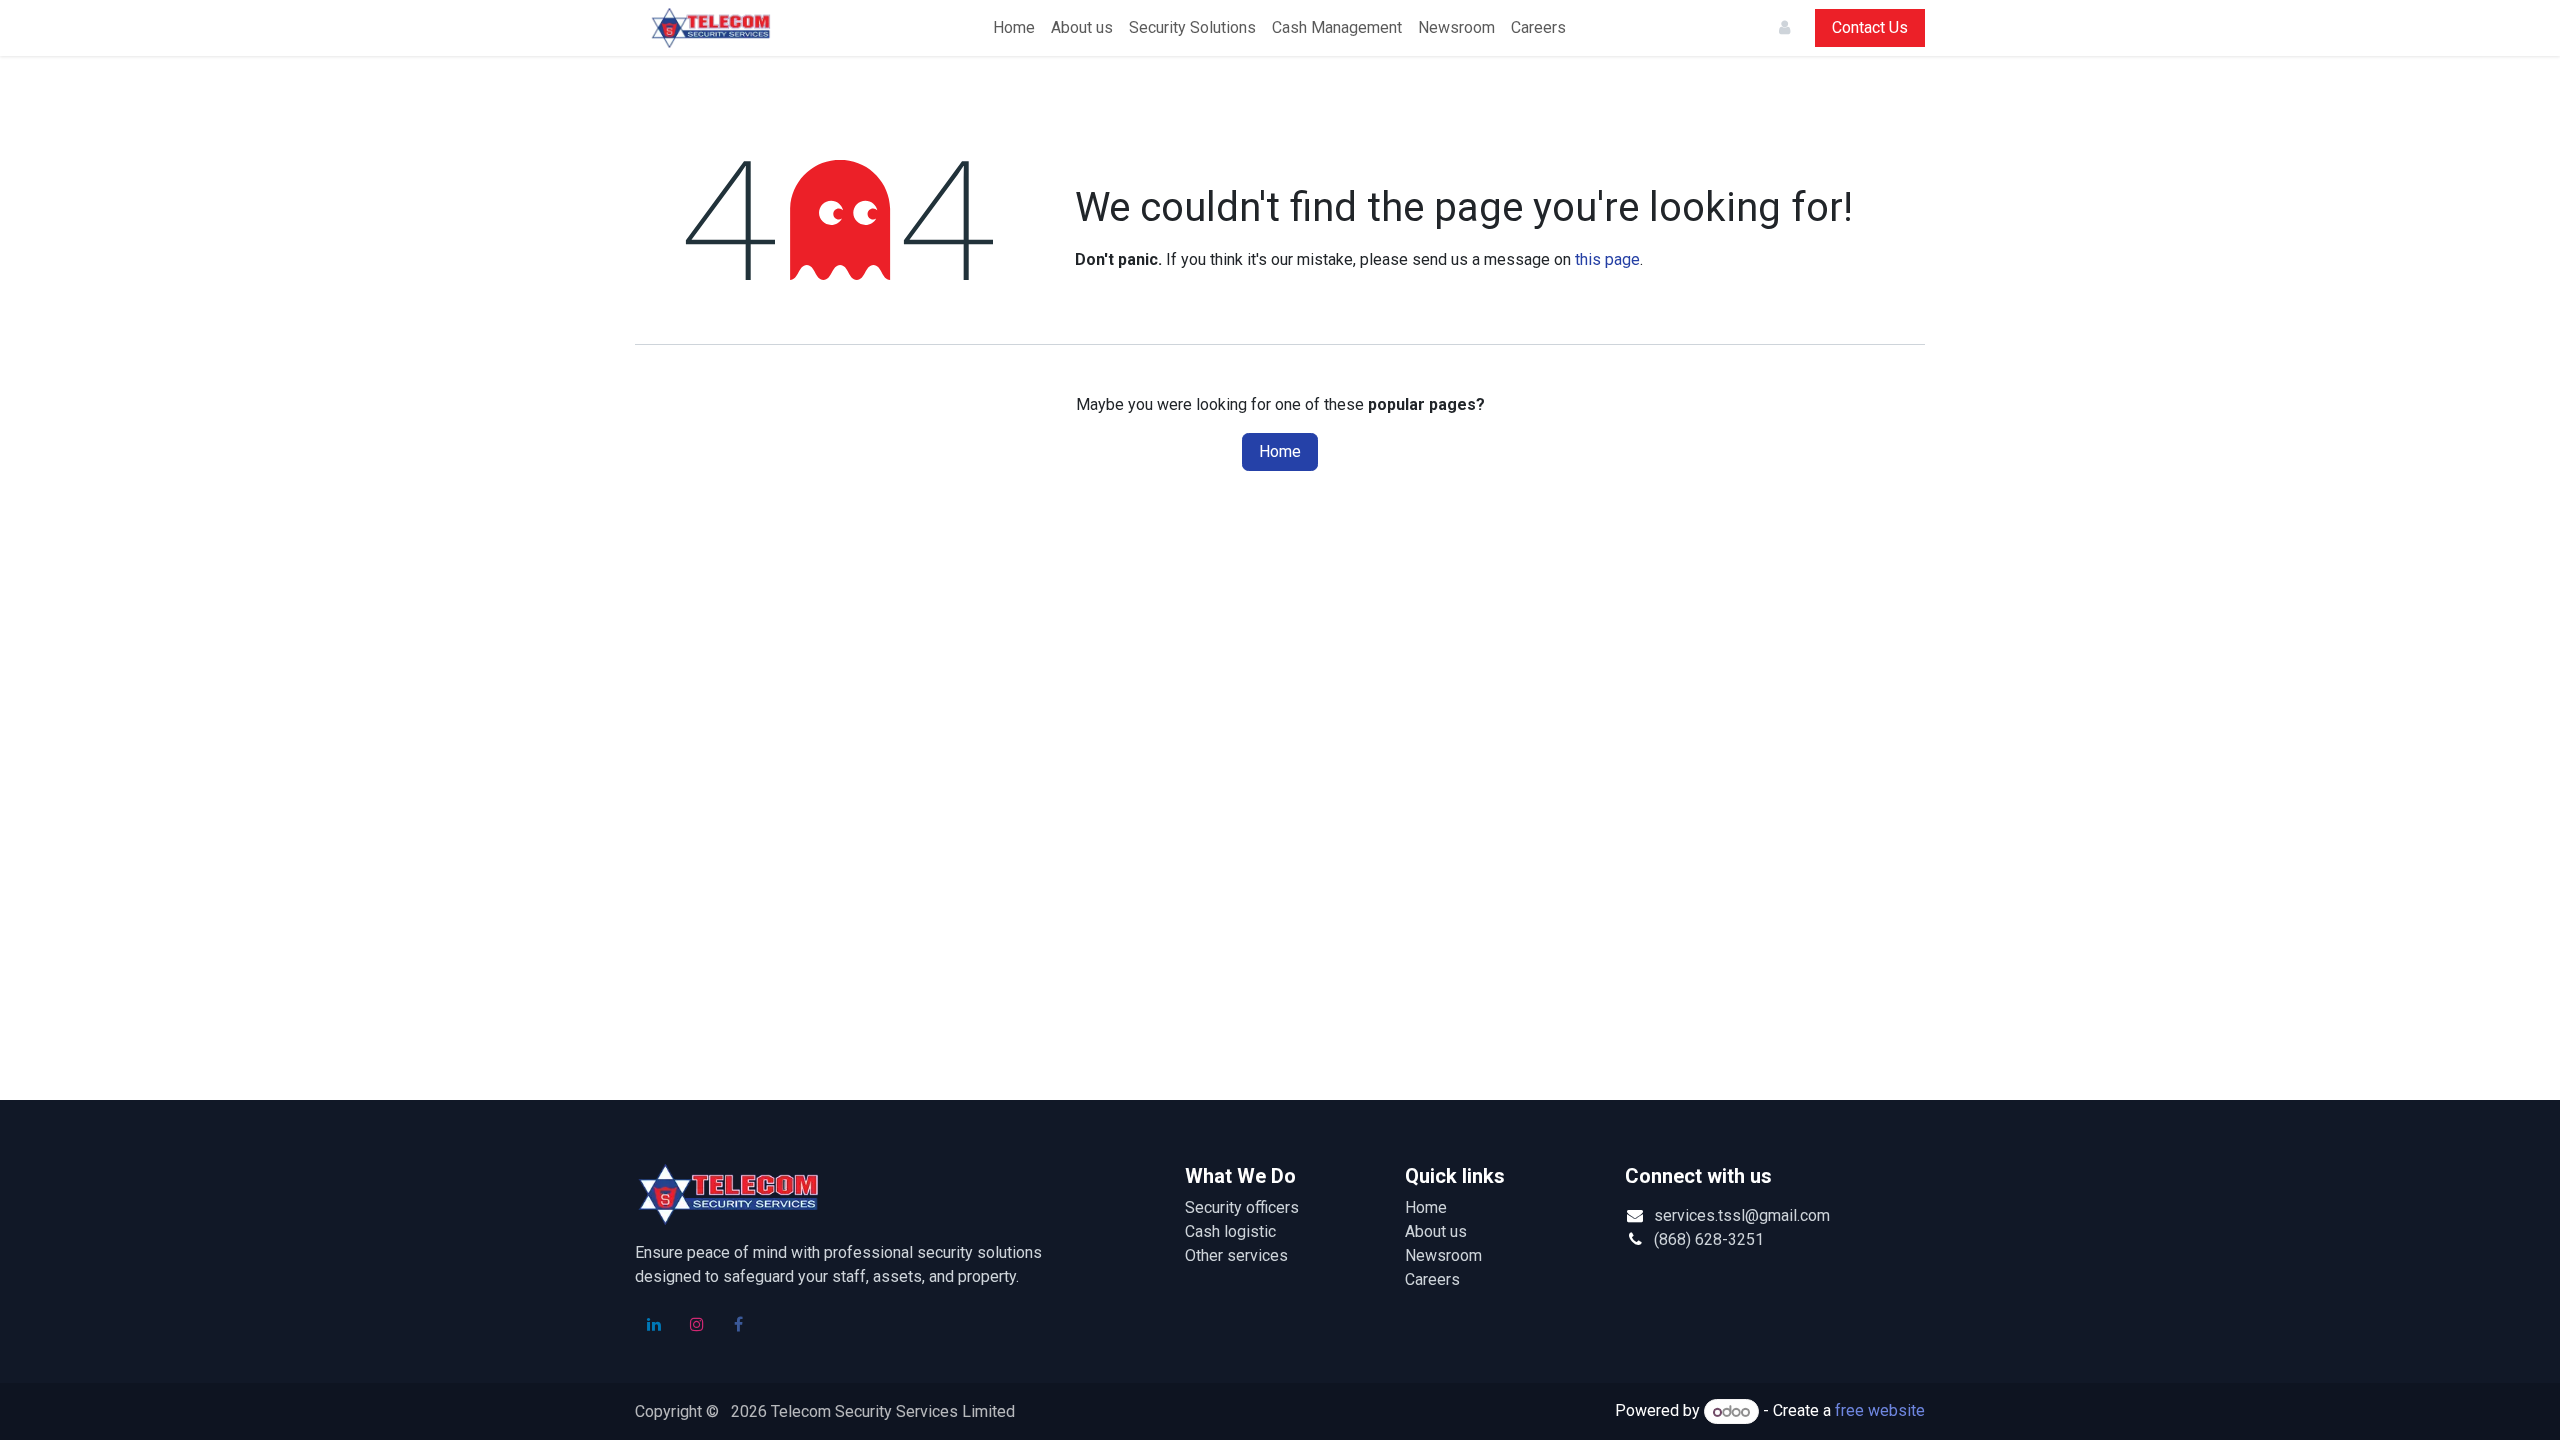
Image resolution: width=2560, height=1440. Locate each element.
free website (1880, 1411)
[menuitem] (1014, 28)
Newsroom (1443, 1255)
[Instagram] (697, 1324)
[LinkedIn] (654, 1324)
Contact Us (1870, 27)
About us (1436, 1231)
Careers (1432, 1279)
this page (1607, 259)
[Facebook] (739, 1324)
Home (1280, 451)
